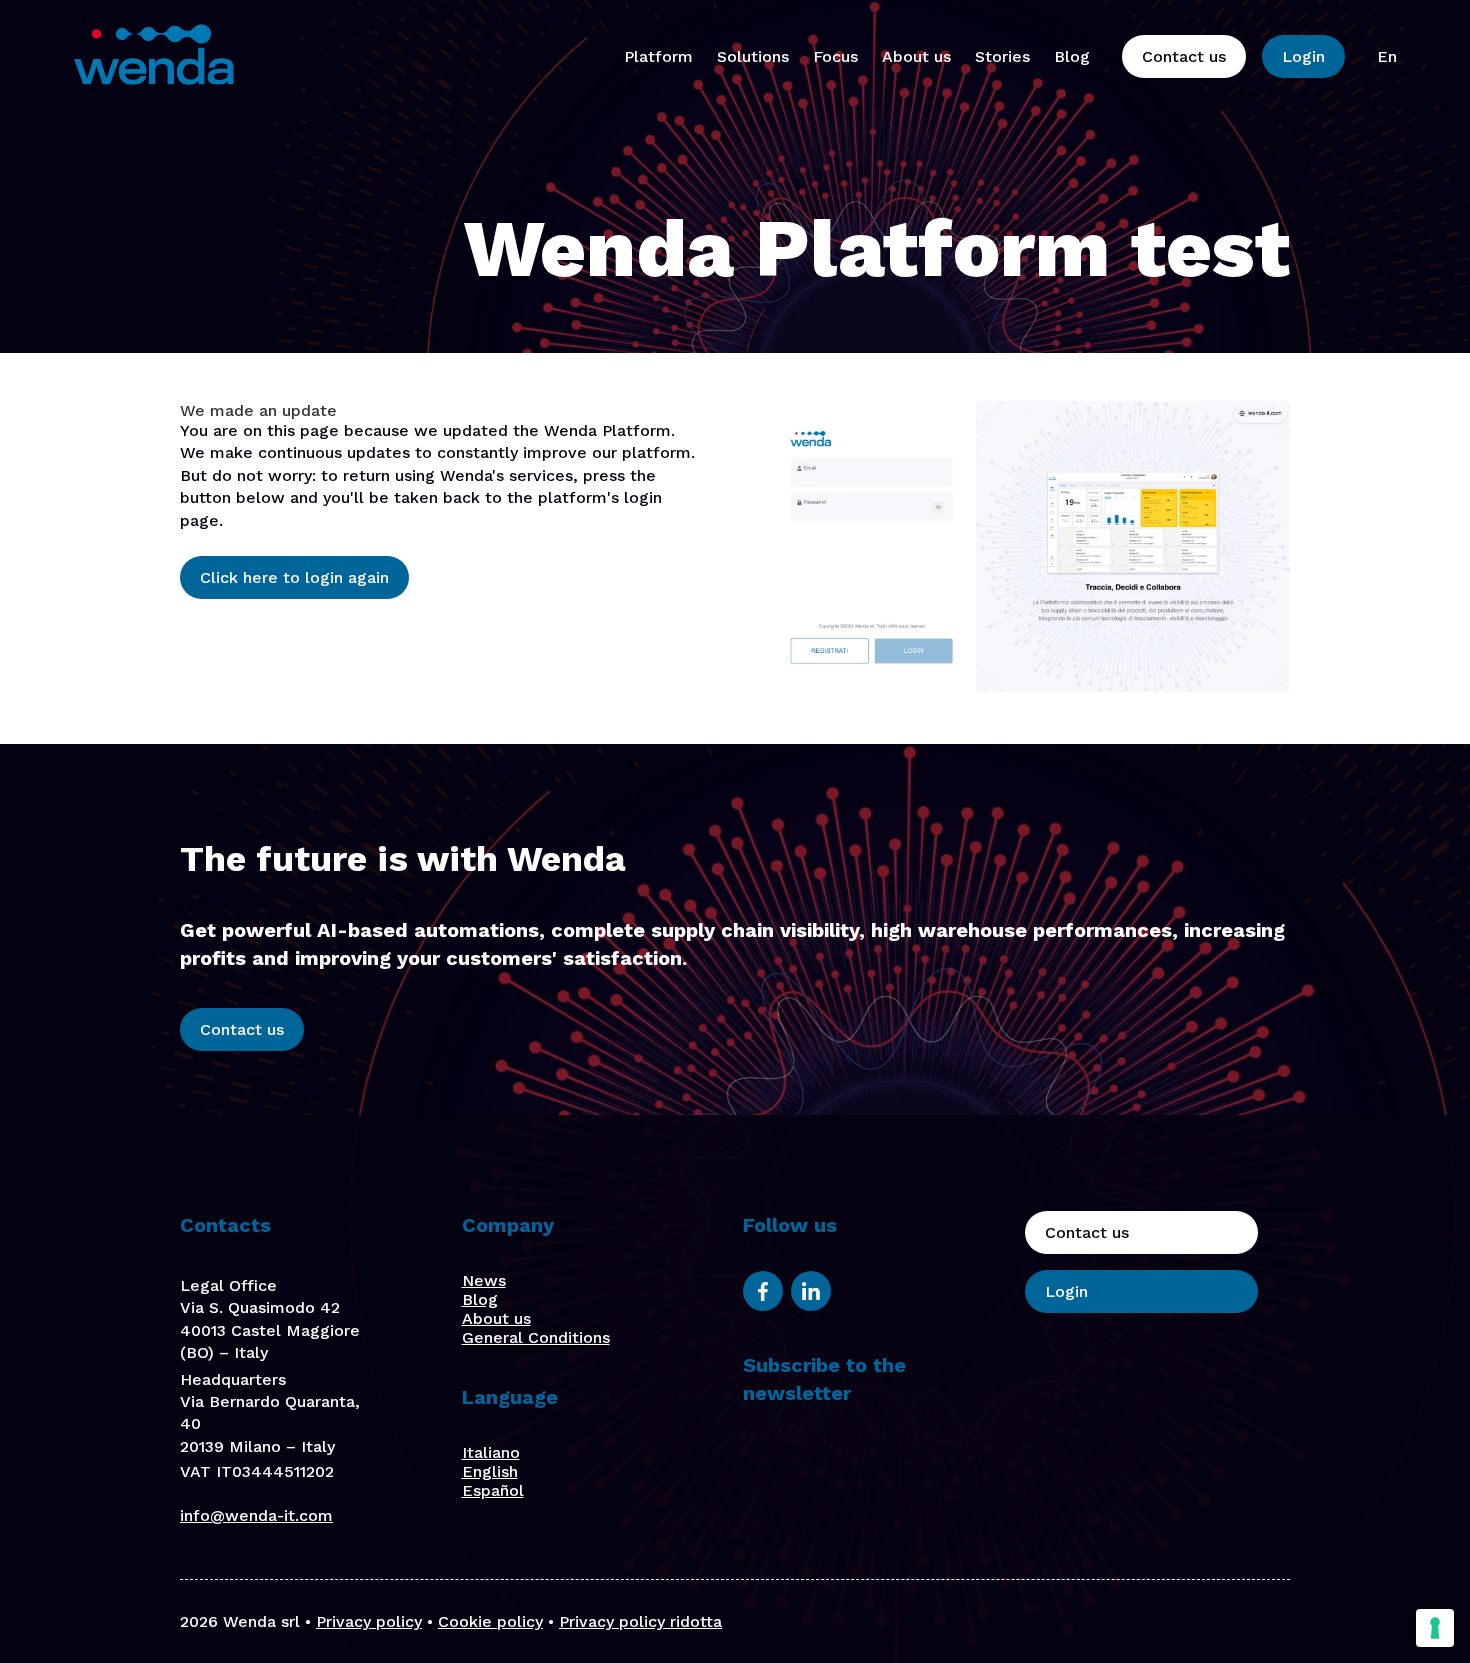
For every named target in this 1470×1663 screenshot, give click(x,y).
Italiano (491, 1452)
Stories (1002, 56)
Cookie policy (490, 1621)
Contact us (1184, 56)
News (484, 1280)
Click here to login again (294, 577)
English (490, 1471)
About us (916, 56)
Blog (1072, 56)
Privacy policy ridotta (640, 1621)
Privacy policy (369, 1621)
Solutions (753, 56)
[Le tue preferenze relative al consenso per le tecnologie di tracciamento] (1435, 1628)
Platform (658, 56)
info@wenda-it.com (256, 1515)
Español (493, 1490)
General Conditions (536, 1337)
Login (1303, 56)
